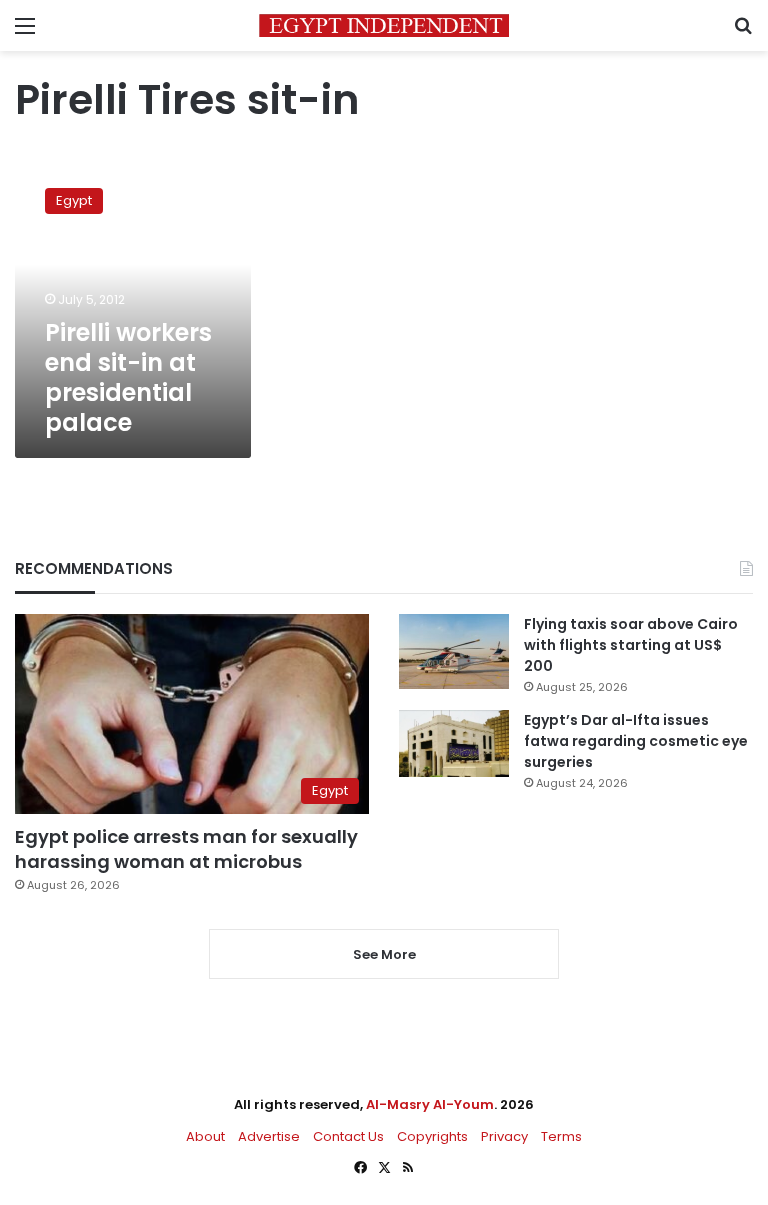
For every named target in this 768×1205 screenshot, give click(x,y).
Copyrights (432, 1136)
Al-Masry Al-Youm (430, 1104)
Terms (561, 1136)
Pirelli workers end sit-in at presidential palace (128, 377)
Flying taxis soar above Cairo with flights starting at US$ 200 (631, 645)
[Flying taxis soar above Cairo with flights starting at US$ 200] (454, 651)
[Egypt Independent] (384, 25)
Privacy (504, 1136)
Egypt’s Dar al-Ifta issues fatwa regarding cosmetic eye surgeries (636, 741)
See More (384, 954)
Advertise (269, 1136)
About (205, 1136)
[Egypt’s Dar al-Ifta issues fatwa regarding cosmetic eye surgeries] (454, 743)
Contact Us (348, 1136)
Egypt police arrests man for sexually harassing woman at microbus (186, 849)
